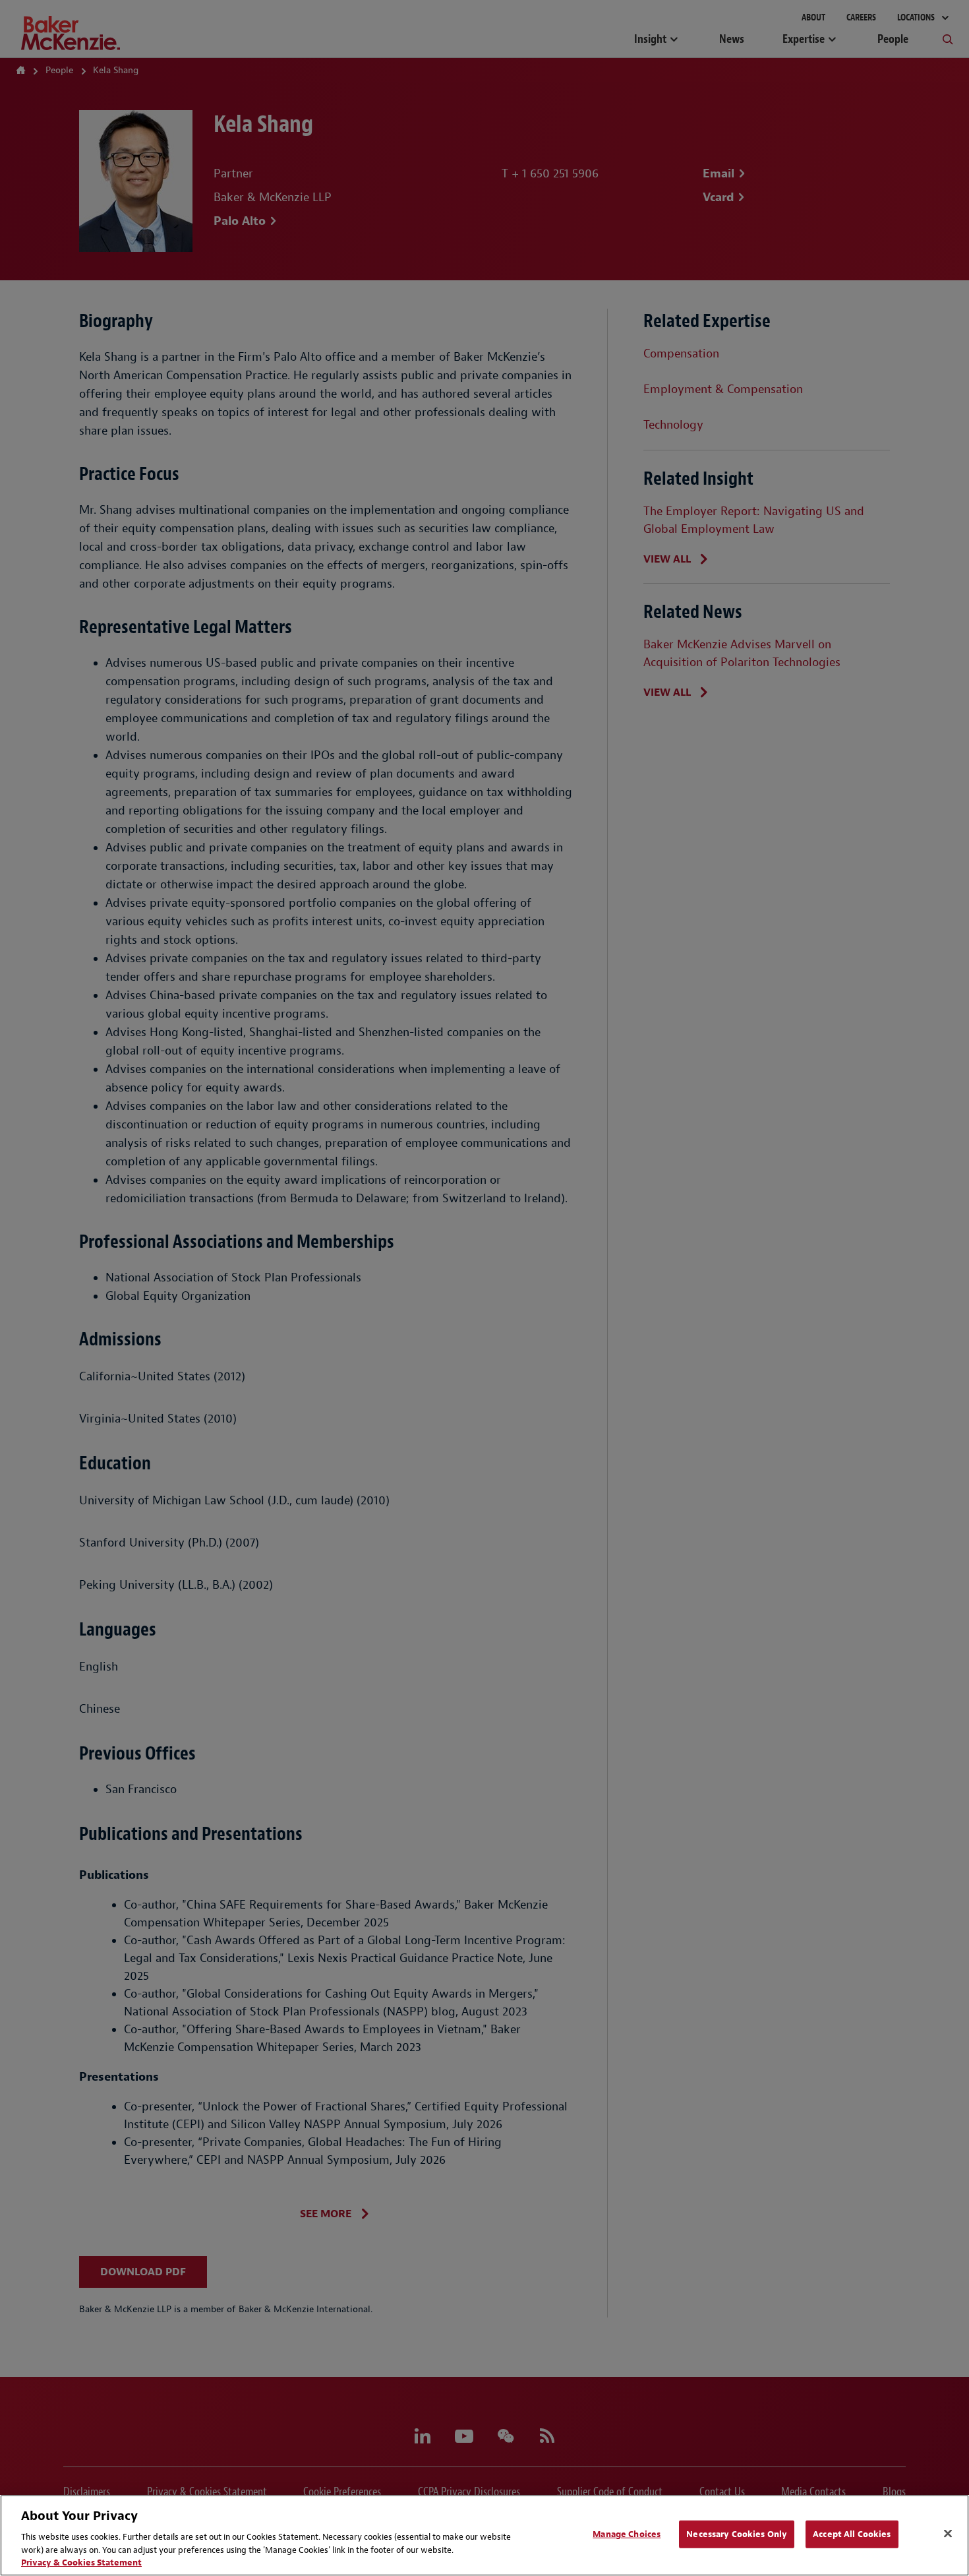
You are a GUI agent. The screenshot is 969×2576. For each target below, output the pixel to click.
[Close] (948, 2534)
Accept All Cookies (852, 2534)
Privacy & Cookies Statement (81, 2562)
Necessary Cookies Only (737, 2534)
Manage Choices (627, 2534)
